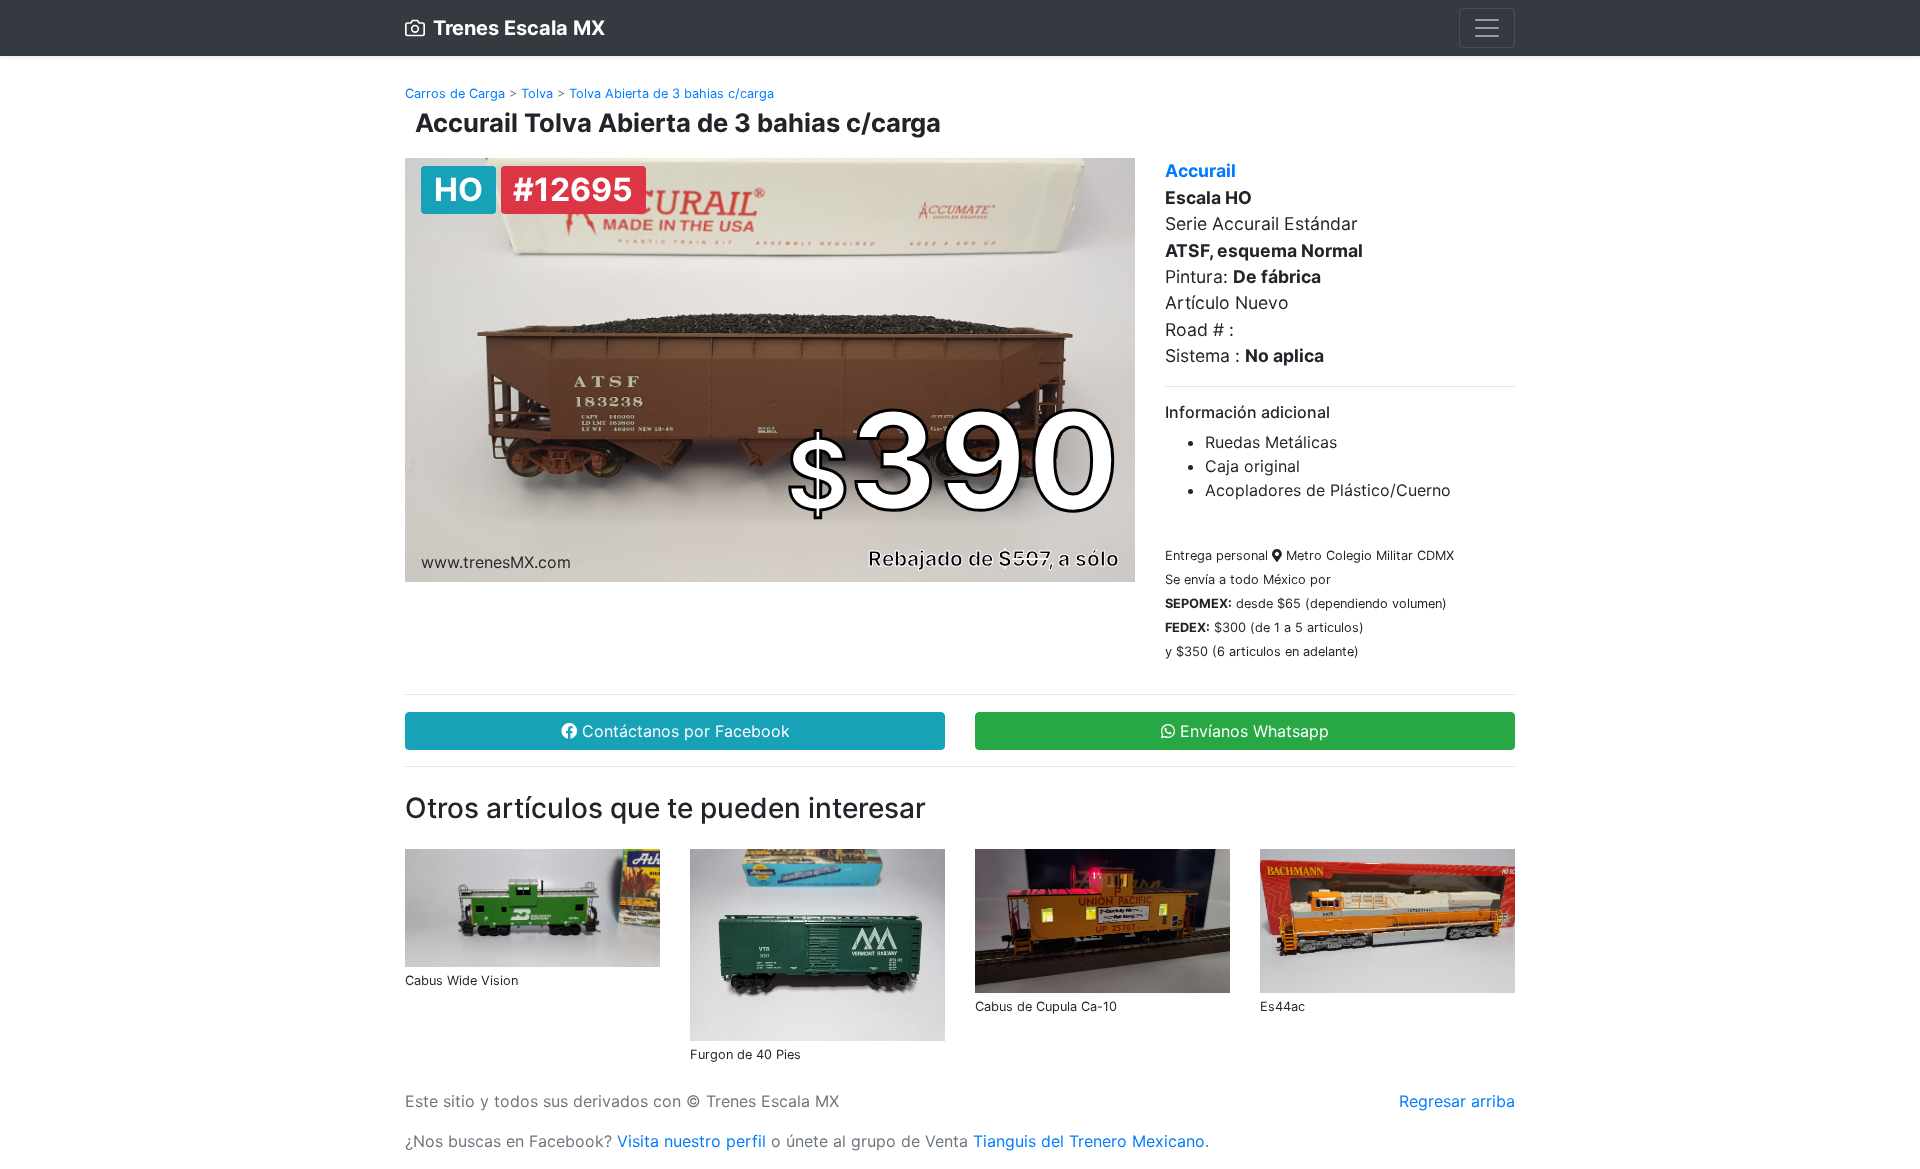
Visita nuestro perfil (691, 1141)
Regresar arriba (1457, 1101)
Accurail (1200, 170)
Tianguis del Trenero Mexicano (1089, 1141)
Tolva (537, 93)
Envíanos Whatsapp (1252, 731)
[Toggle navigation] (1487, 28)
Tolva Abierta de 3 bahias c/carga (671, 93)
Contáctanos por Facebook (683, 731)
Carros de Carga (455, 93)
